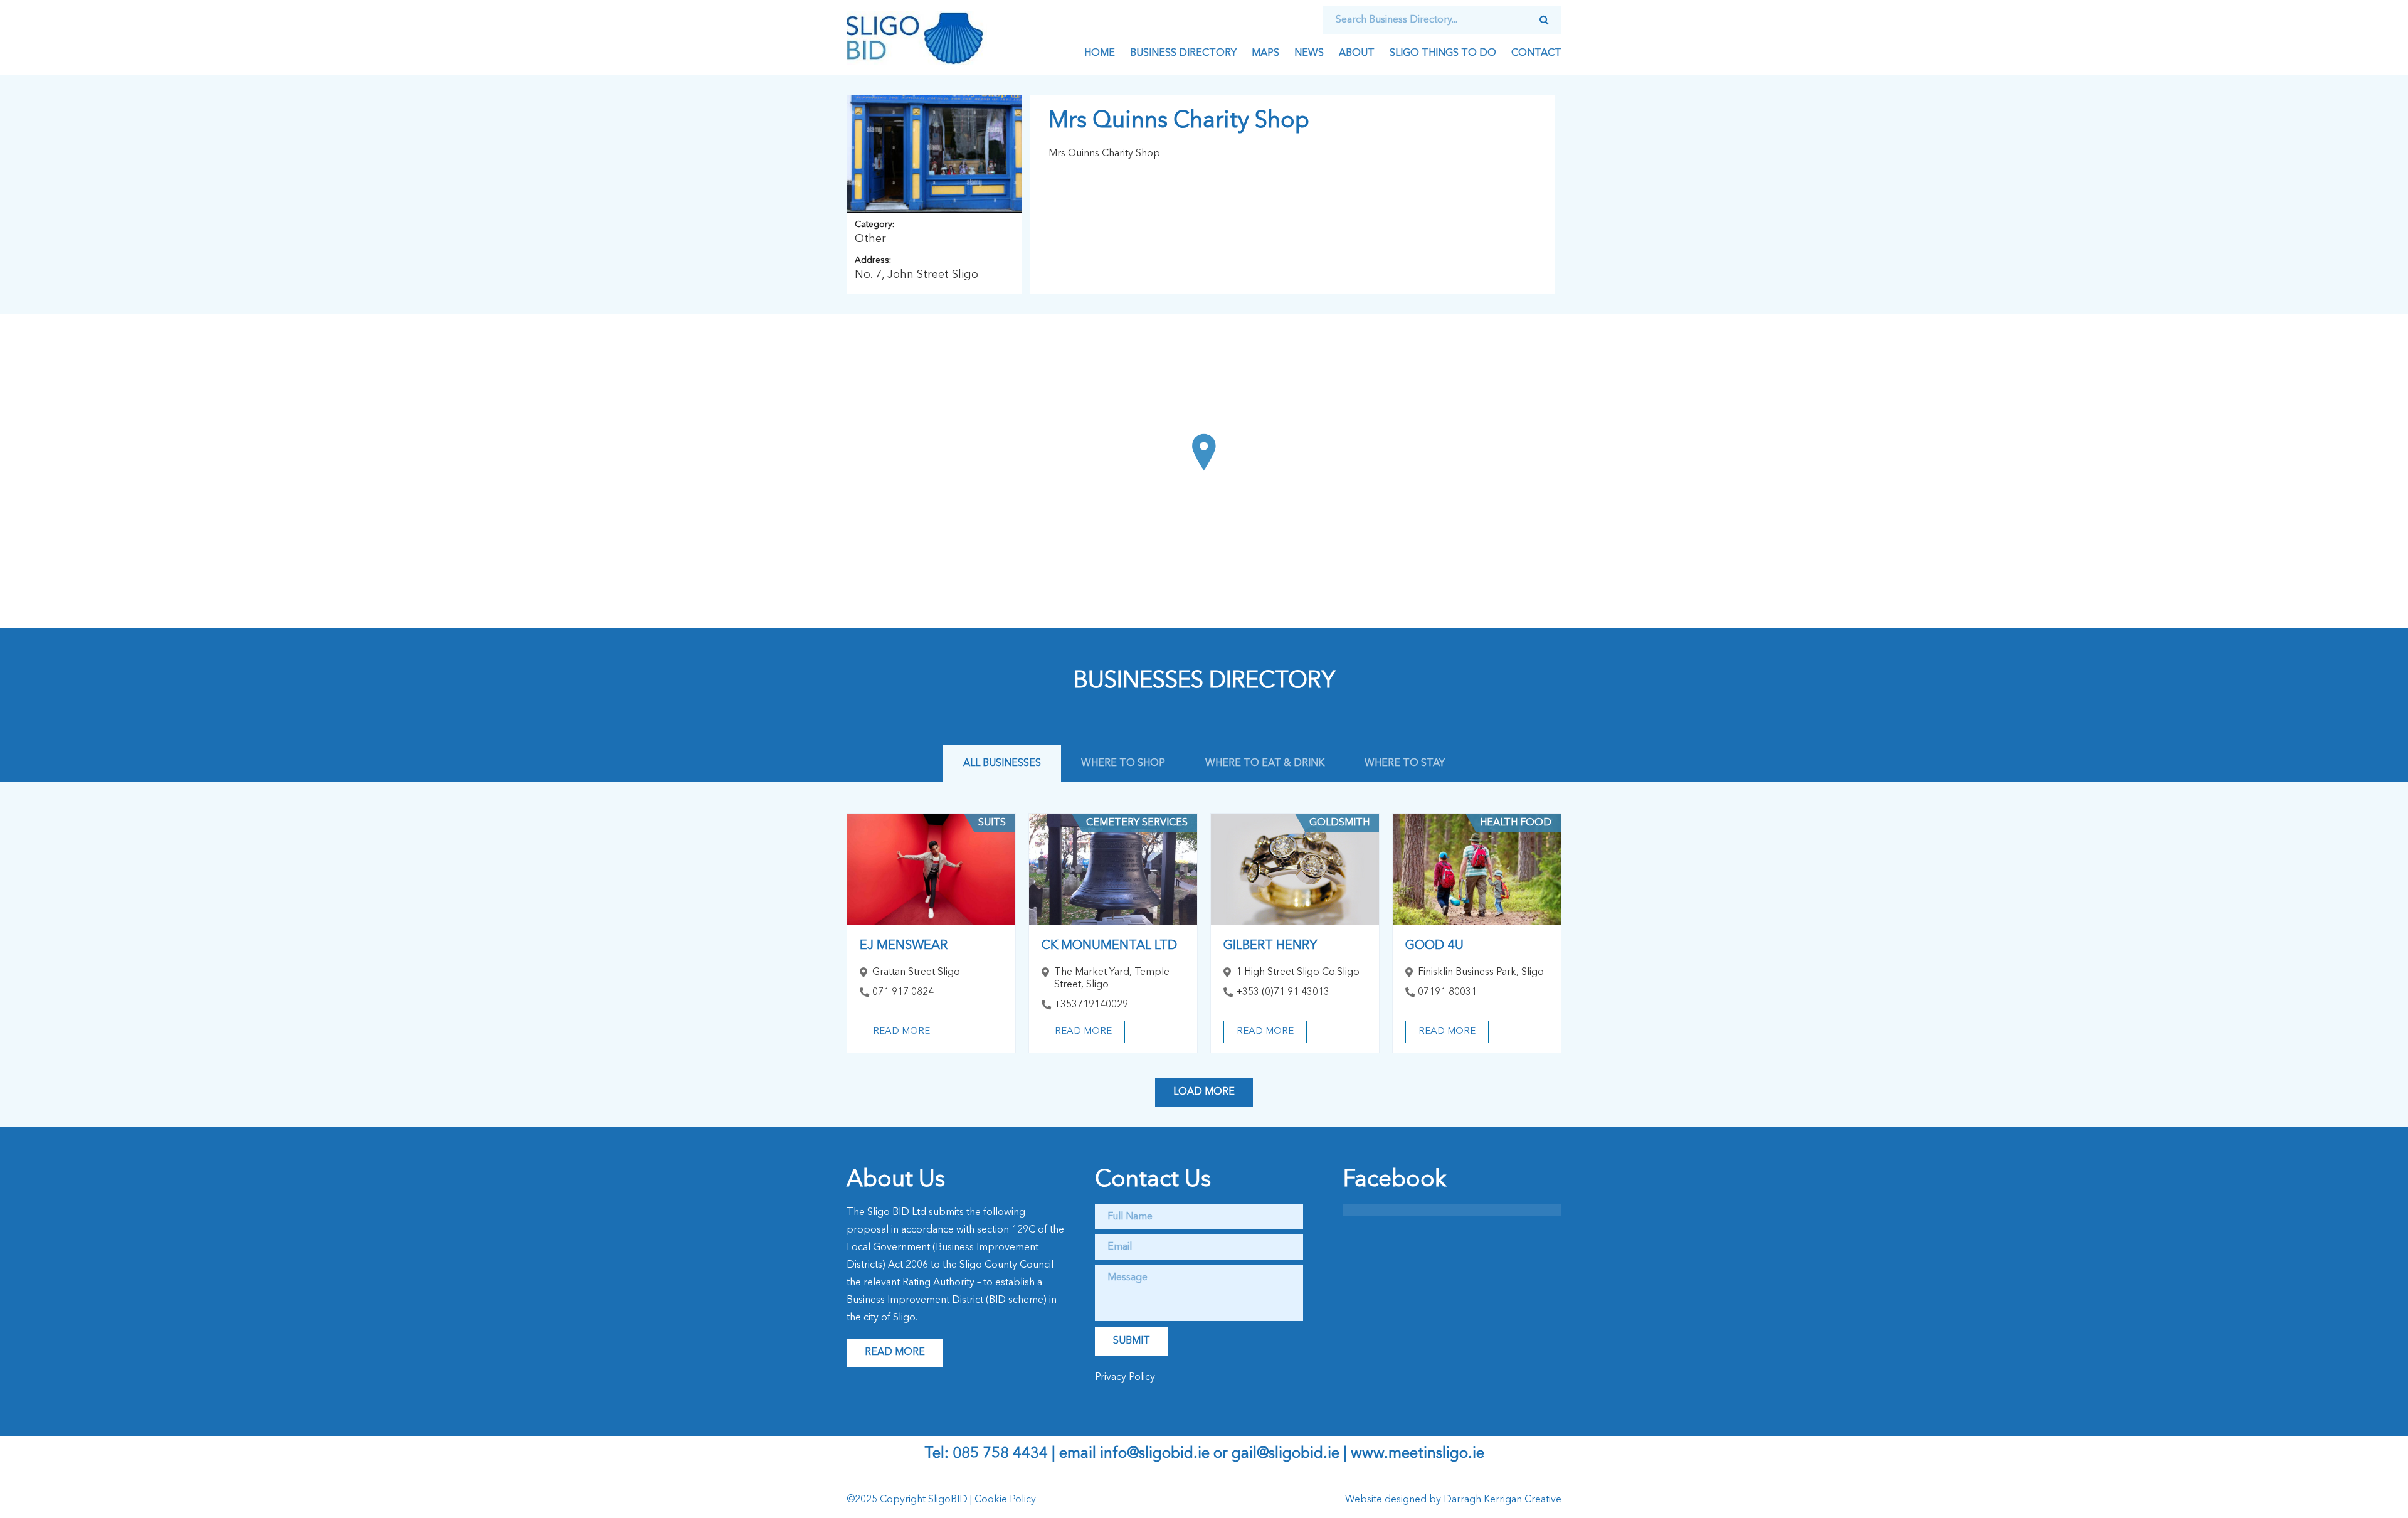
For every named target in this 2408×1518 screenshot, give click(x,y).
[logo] (917, 38)
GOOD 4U (1434, 946)
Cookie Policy (1005, 1500)
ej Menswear (904, 946)
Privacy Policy (1125, 1377)
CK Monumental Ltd (1109, 946)
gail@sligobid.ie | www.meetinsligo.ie (1358, 1454)
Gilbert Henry (1270, 946)
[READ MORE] (931, 870)
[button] (1204, 452)
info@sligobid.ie (1155, 1454)
